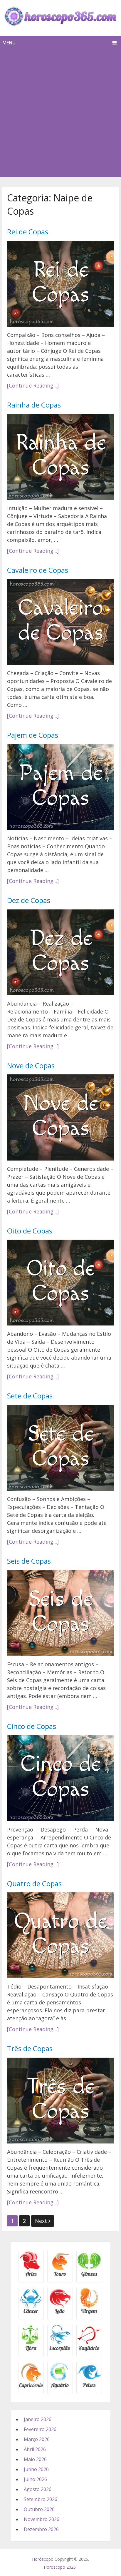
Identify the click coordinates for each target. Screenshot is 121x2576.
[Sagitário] (89, 2350)
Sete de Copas (30, 1396)
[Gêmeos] (89, 2276)
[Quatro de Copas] (60, 1935)
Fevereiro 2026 (40, 2429)
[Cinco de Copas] (60, 1778)
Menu (9, 43)
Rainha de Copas (34, 405)
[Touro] (60, 2276)
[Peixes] (89, 2387)
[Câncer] (31, 2313)
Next (42, 2221)
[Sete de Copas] (60, 1448)
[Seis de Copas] (60, 1613)
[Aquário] (60, 2387)
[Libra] (31, 2350)
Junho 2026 (36, 2469)
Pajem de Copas (33, 735)
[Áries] (31, 2276)
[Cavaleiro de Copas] (60, 622)
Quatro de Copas (34, 1883)
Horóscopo (43, 2559)
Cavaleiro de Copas (38, 570)
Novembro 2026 (42, 2519)
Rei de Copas (28, 232)
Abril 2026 (35, 2449)
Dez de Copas (29, 900)
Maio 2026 (35, 2459)
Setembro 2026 (41, 2499)
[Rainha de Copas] (60, 457)
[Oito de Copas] (60, 1283)
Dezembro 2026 (41, 2529)
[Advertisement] (60, 113)
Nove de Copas (31, 1065)
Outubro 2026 (39, 2509)
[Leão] (60, 2313)
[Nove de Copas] (60, 1117)
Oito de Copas (30, 1231)
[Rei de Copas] (60, 284)
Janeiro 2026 (38, 2419)
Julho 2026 (35, 2479)
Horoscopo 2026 (60, 2567)
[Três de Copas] (60, 2101)
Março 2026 (37, 2439)
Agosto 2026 (38, 2489)
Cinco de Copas (32, 1726)
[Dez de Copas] (60, 952)
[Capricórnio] (31, 2387)
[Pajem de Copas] (60, 787)
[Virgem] (89, 2313)
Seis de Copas (29, 1561)
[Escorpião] (60, 2350)
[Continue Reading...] (33, 385)
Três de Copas (30, 2048)
